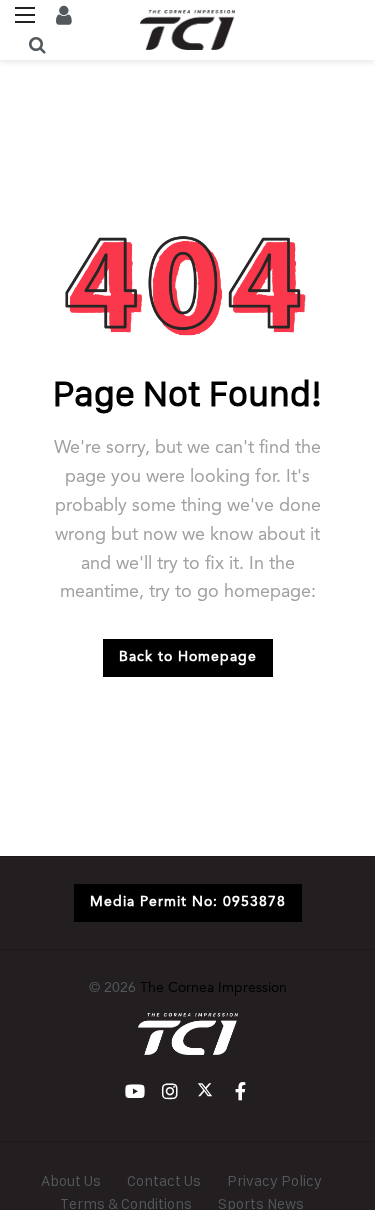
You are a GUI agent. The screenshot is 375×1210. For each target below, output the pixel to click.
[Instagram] (170, 1091)
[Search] (37, 45)
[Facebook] (240, 1091)
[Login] (64, 15)
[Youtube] (135, 1091)
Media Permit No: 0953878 (188, 902)
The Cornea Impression (213, 988)
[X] (205, 1091)
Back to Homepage (188, 657)
